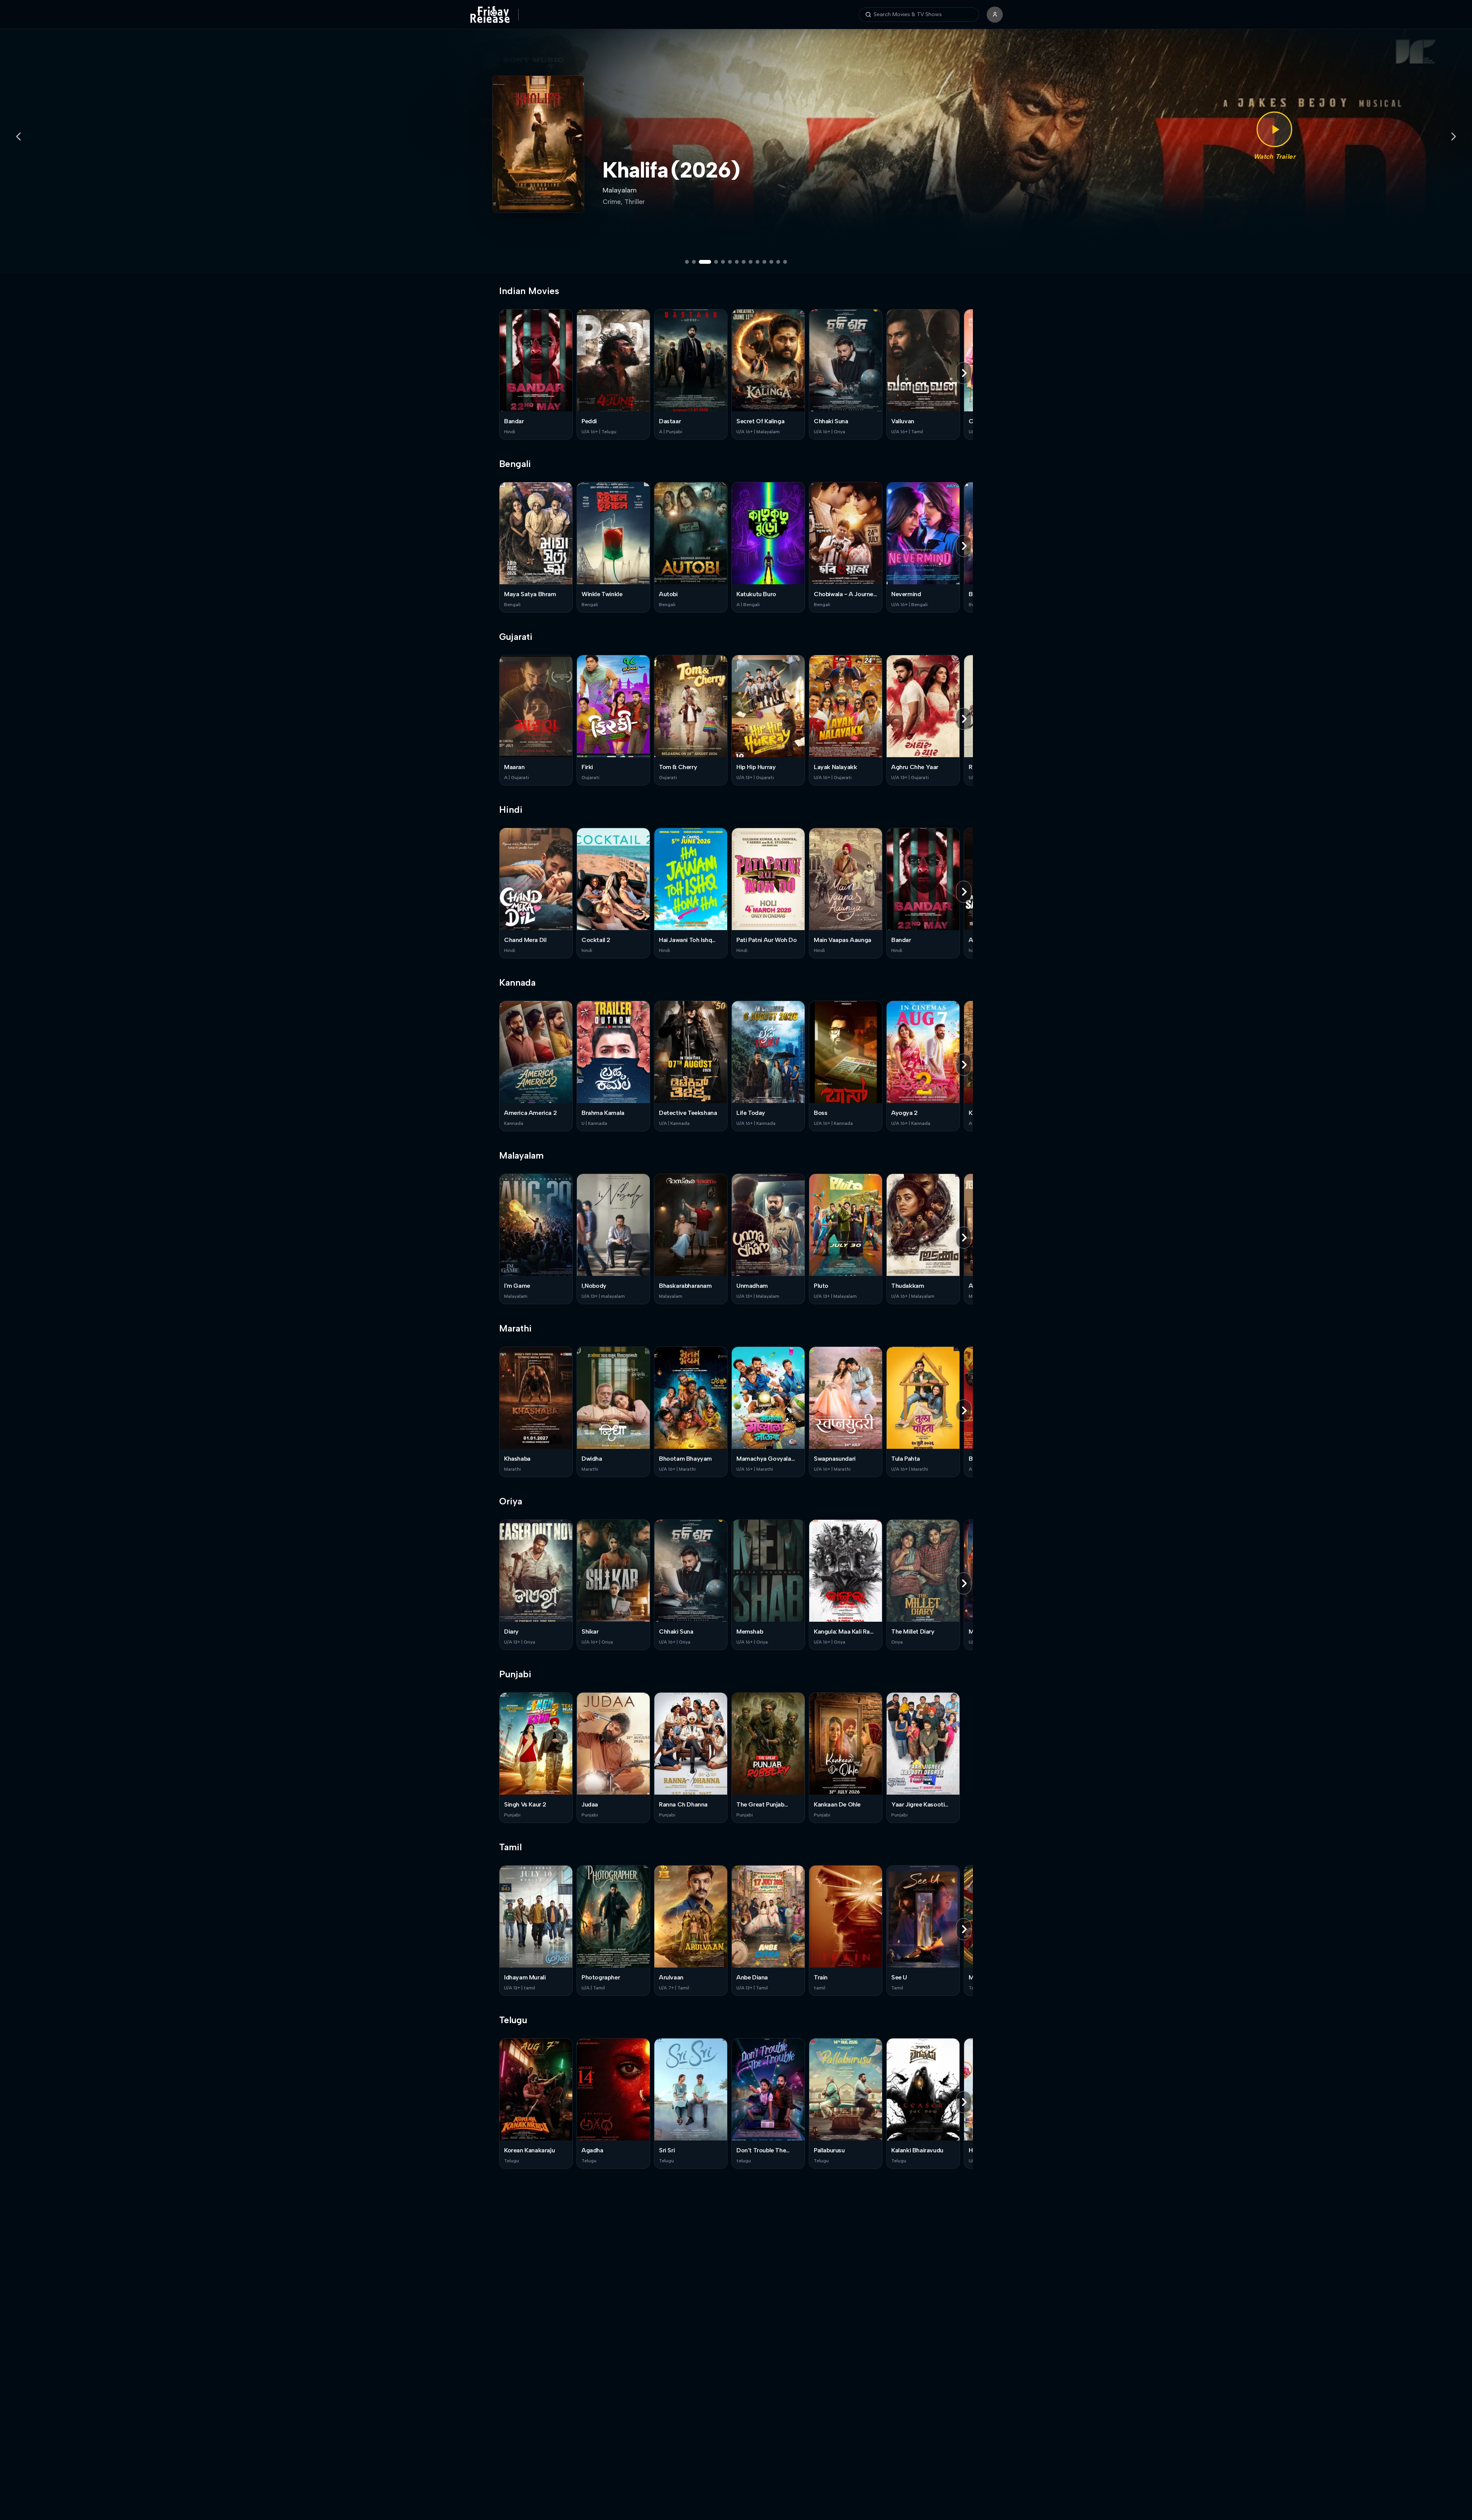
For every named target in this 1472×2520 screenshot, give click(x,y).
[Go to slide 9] (751, 262)
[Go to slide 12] (771, 262)
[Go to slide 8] (744, 262)
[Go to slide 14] (785, 262)
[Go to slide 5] (723, 262)
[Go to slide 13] (778, 262)
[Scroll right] (964, 373)
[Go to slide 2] (694, 262)
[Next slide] (1454, 136)
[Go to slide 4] (712, 262)
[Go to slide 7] (737, 262)
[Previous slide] (18, 136)
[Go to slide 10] (757, 262)
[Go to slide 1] (687, 262)
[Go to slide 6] (730, 262)
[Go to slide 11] (764, 262)
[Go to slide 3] (701, 262)
